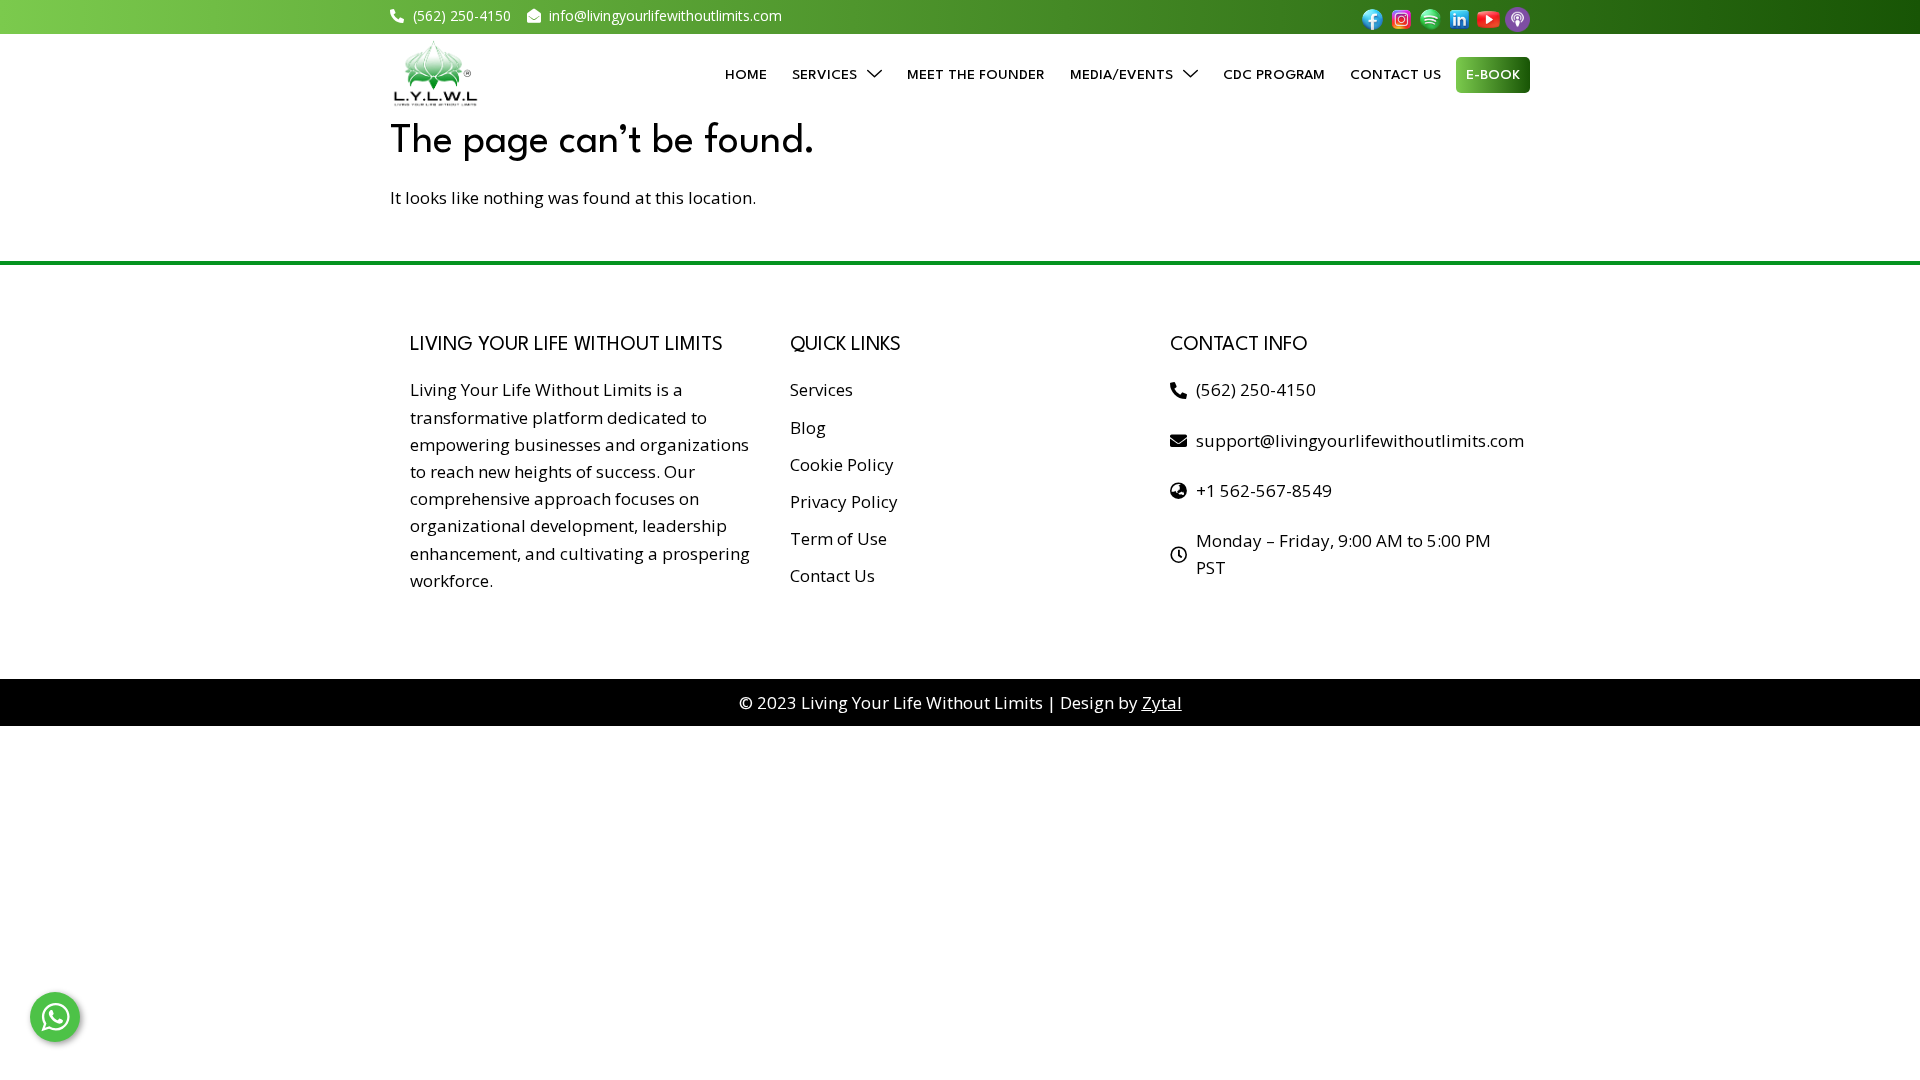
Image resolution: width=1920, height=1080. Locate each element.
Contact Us (1395, 75)
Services (824, 75)
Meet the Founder (976, 75)
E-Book (1493, 75)
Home (746, 75)
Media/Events (1121, 75)
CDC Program (1274, 75)
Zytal (1162, 702)
